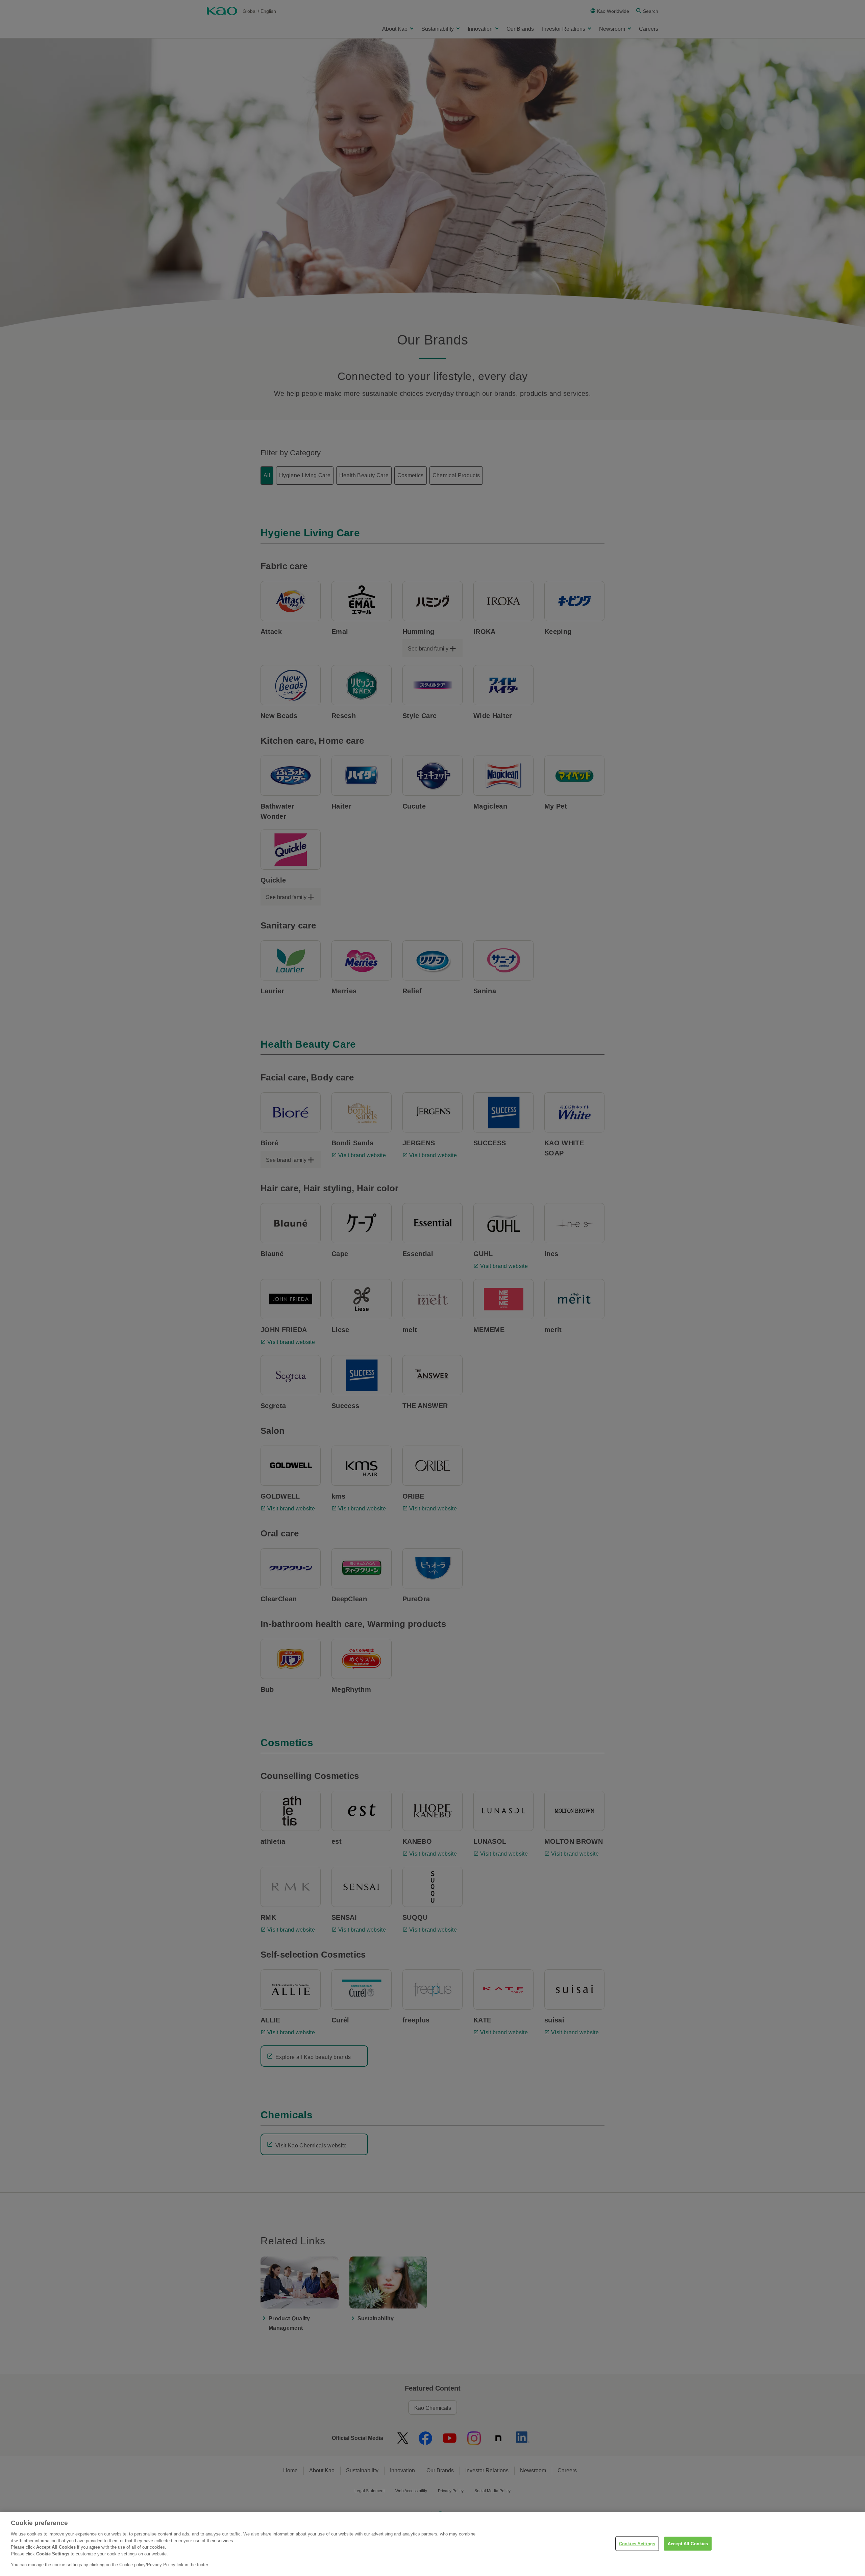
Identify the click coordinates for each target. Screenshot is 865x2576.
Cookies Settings (637, 2543)
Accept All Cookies (688, 2543)
